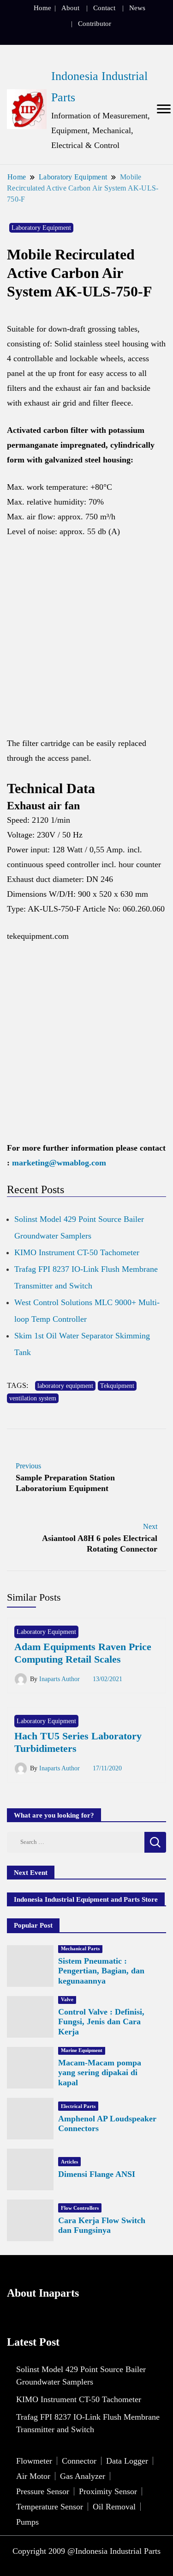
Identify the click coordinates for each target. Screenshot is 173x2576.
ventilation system (33, 1398)
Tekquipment (117, 1386)
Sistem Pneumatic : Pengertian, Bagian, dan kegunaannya (101, 1971)
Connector (79, 2461)
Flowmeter (34, 2461)
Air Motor (33, 2476)
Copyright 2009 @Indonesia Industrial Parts (86, 2551)
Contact (104, 8)
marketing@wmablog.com (59, 1163)
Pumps (27, 2522)
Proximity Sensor (108, 2491)
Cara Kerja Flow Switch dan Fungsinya (102, 2225)
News (137, 8)
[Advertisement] (86, 642)
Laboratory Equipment (41, 228)
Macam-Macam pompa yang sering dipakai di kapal (100, 2073)
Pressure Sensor (43, 2491)
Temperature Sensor (50, 2507)
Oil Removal (114, 2507)
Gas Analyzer (83, 2476)
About (70, 8)
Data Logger (127, 2461)
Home (42, 8)
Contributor (95, 24)
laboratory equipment (65, 1386)
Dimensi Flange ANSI (97, 2174)
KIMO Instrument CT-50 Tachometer (77, 1252)
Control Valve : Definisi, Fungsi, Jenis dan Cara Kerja (101, 2022)
